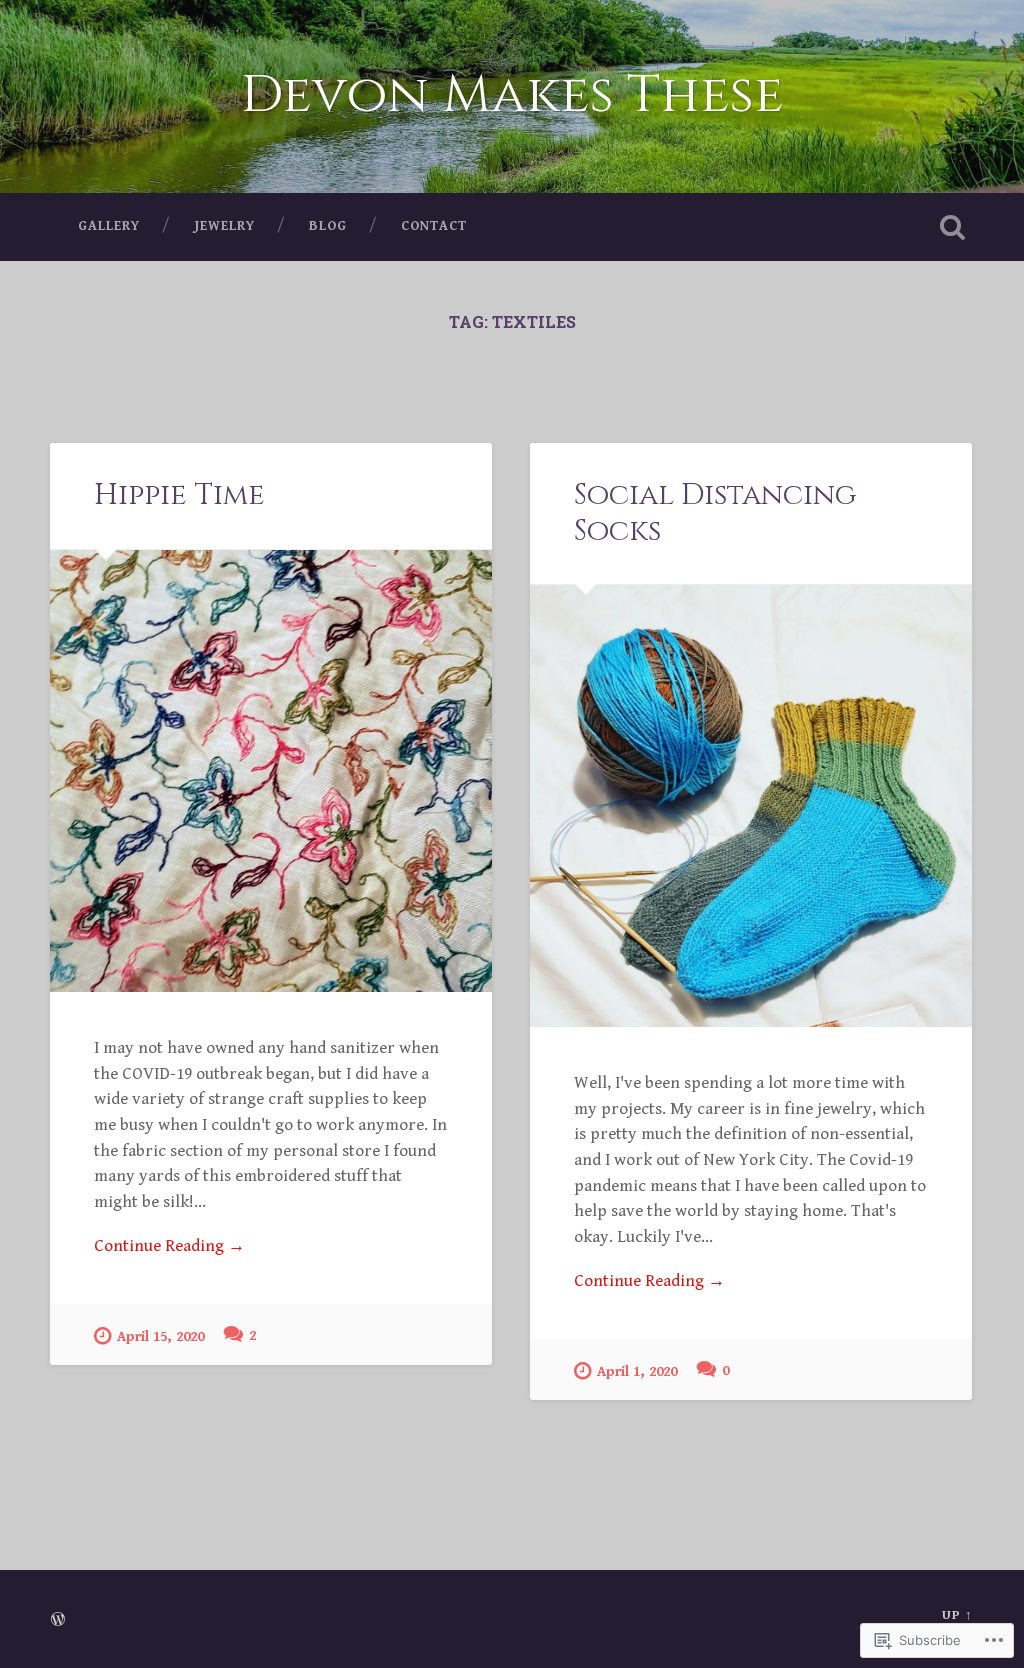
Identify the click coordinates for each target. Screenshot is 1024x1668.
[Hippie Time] (271, 771)
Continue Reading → (169, 1246)
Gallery (109, 226)
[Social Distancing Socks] (751, 806)
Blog (328, 226)
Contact (434, 226)
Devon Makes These (512, 95)
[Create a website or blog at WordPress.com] (58, 1621)
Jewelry (224, 226)
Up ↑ (957, 1615)
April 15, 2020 (160, 1336)
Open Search (953, 227)
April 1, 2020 (637, 1371)
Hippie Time (179, 495)
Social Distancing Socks (715, 512)
